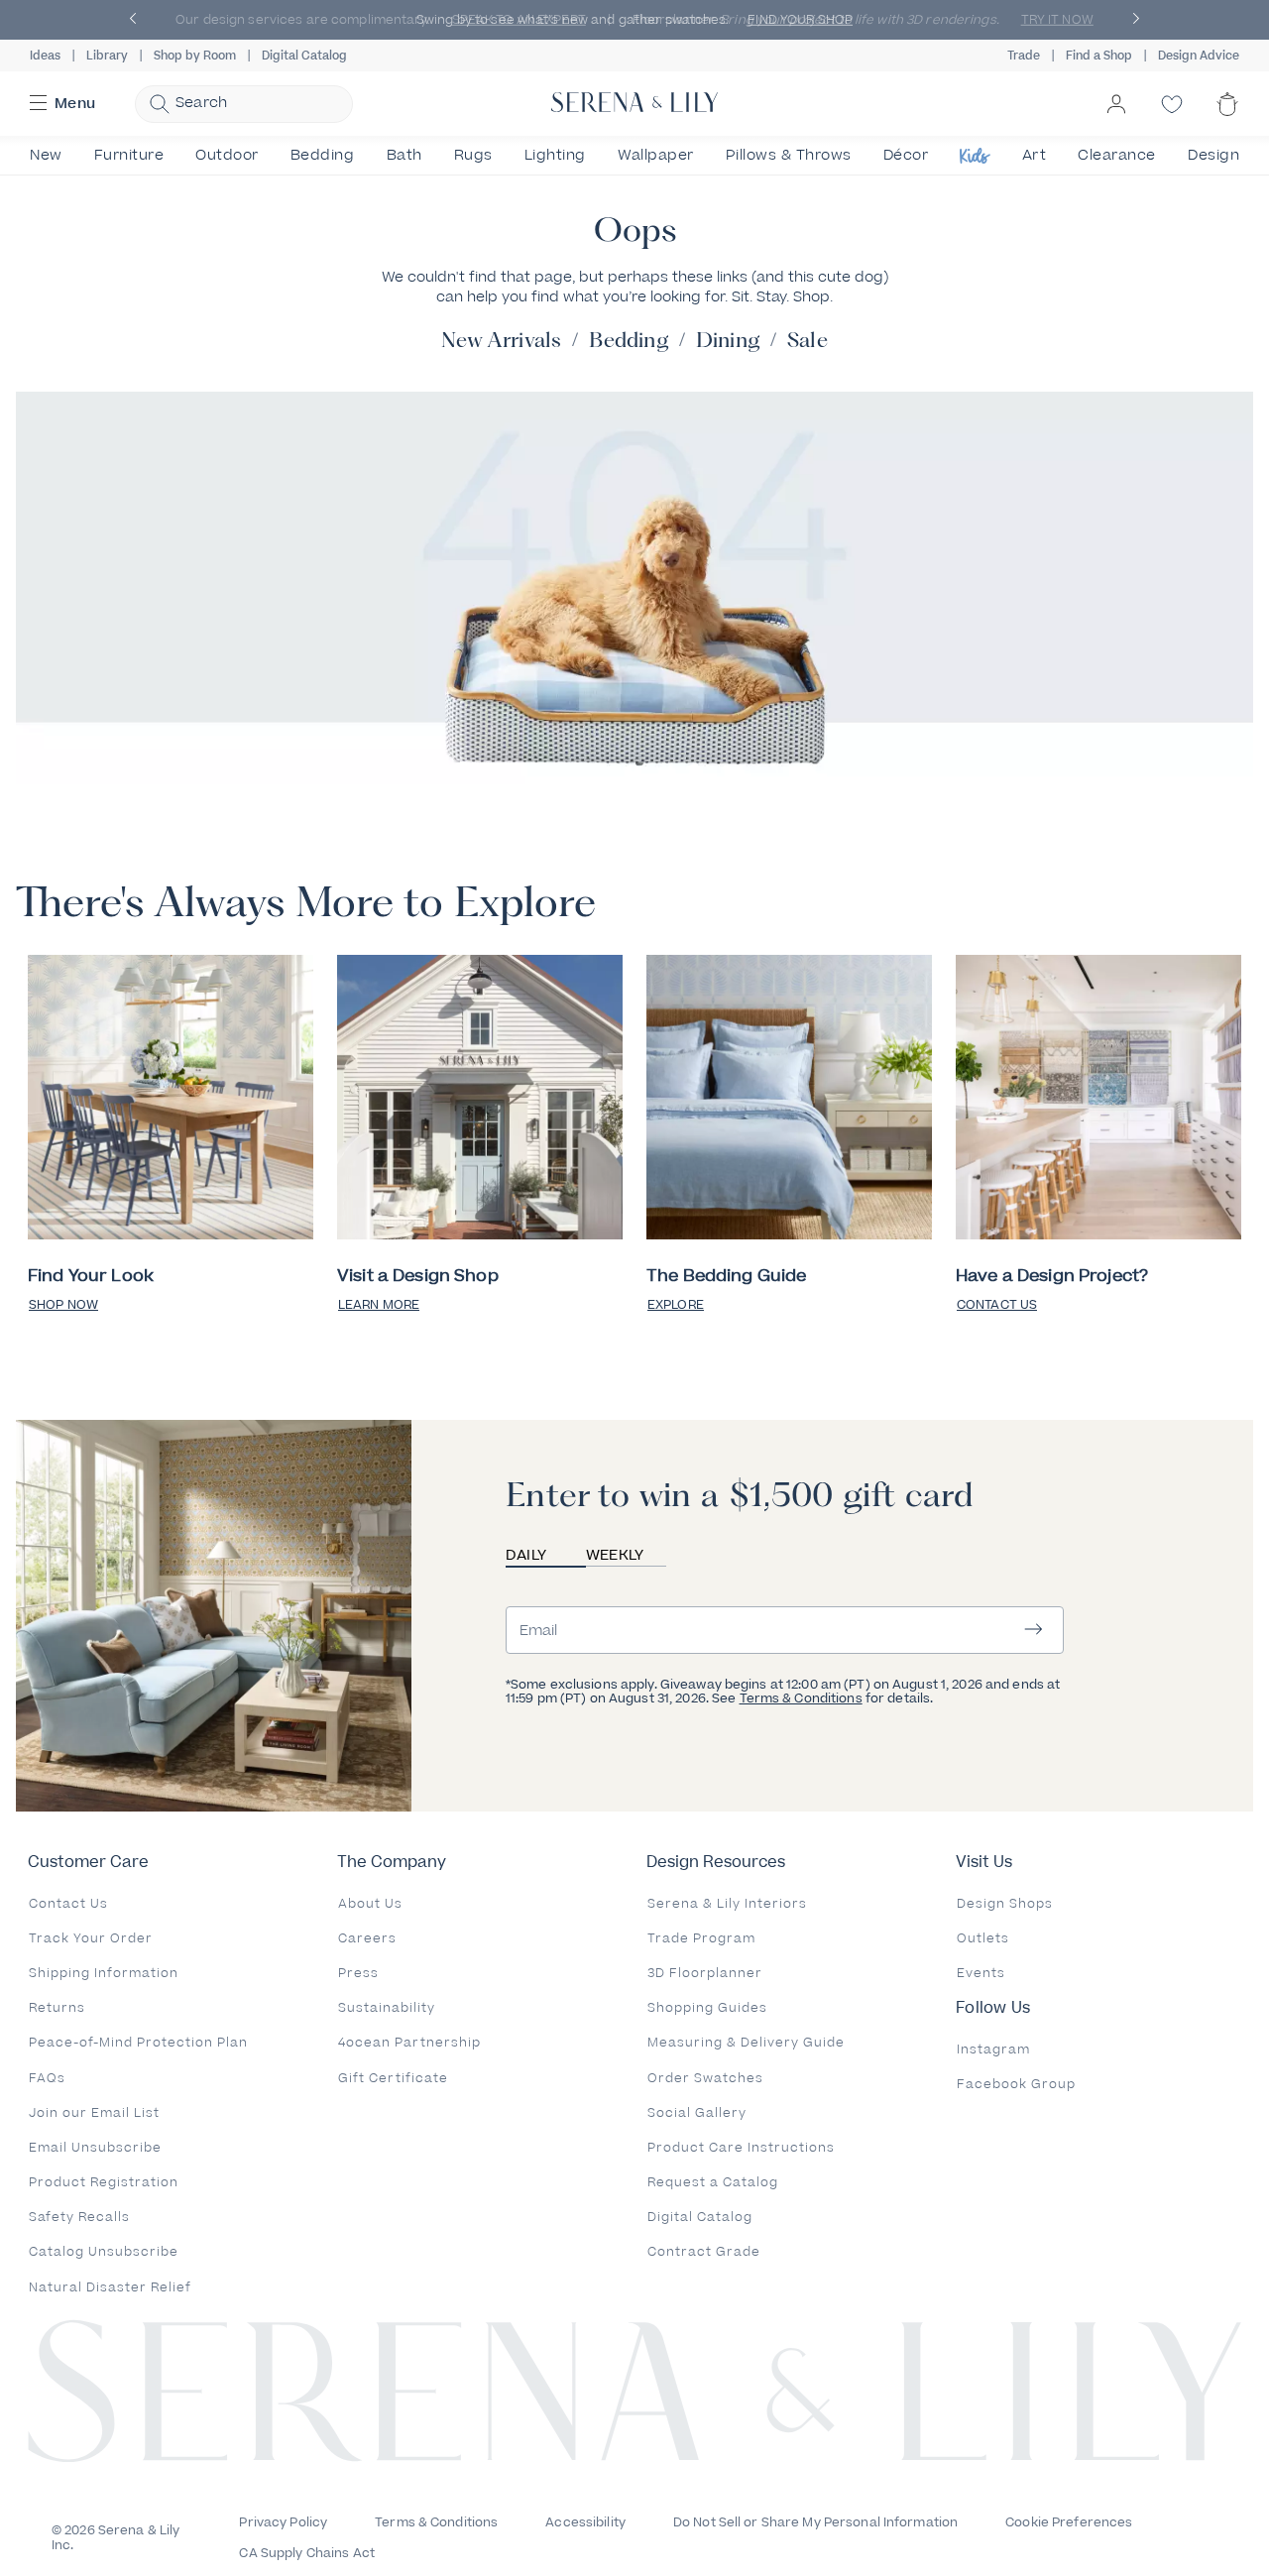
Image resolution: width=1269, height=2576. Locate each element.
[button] (133, 20)
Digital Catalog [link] (304, 56)
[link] (171, 1099)
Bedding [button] (323, 155)
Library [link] (107, 56)
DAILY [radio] (526, 1555)
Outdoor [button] (227, 155)
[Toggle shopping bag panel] (1227, 121)
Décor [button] (906, 155)
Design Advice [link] (1199, 56)
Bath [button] (404, 155)
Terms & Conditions (801, 1698)
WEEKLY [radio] (615, 1555)
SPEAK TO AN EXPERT (519, 20)
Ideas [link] (45, 56)
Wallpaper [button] (656, 155)
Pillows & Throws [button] (789, 155)
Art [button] (1035, 155)
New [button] (46, 155)
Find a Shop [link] (1099, 56)
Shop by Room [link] (195, 56)
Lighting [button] (555, 155)
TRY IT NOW (1057, 20)
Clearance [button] (1117, 155)
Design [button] (1213, 155)
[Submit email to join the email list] (1034, 1631)
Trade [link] (1024, 56)
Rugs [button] (473, 155)
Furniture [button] (129, 155)
